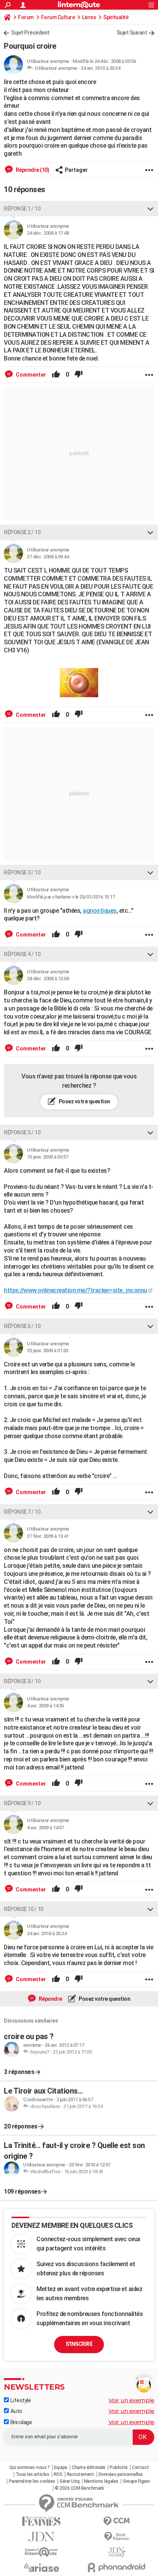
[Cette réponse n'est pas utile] (79, 375)
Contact (141, 2467)
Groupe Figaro (136, 2481)
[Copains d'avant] (41, 2552)
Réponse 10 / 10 (24, 1909)
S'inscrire (79, 2344)
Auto (16, 2411)
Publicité (119, 2467)
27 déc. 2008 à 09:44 (48, 557)
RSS (58, 2474)
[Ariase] (41, 2568)
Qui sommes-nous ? (30, 2467)
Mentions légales (101, 2481)
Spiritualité (116, 17)
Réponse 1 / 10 (22, 209)
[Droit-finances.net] (117, 2537)
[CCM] (117, 2521)
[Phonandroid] (117, 2567)
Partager (76, 170)
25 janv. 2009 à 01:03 (48, 1351)
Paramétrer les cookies (32, 2481)
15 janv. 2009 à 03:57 (48, 1157)
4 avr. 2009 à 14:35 (45, 1706)
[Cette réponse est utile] (56, 375)
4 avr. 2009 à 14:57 (45, 1828)
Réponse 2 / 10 (22, 532)
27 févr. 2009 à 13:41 (48, 1536)
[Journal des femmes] (41, 2521)
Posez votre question (84, 1101)
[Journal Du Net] (41, 2537)
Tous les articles (33, 2474)
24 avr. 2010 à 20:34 (100, 68)
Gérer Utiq (69, 2481)
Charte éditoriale (89, 2467)
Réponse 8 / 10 (22, 1681)
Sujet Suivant (132, 33)
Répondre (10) (32, 170)
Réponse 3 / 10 (22, 872)
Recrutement (81, 2474)
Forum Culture (58, 17)
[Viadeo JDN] (117, 2552)
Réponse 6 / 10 (22, 1326)
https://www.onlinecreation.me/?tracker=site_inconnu (76, 1290)
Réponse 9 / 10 (22, 1803)
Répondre (50, 1999)
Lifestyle (20, 2400)
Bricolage (20, 2422)
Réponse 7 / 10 (22, 1512)
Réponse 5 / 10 (22, 1132)
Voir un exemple (132, 2400)
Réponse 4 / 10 (22, 954)
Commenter (30, 375)
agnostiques (100, 911)
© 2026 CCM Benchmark (79, 2488)
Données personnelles (121, 2474)
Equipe (61, 2467)
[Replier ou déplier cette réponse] (150, 209)
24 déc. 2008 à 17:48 (48, 233)
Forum (26, 17)
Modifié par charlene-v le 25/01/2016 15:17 (71, 897)
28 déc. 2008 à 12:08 (48, 979)
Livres (89, 17)
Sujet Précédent (30, 33)
